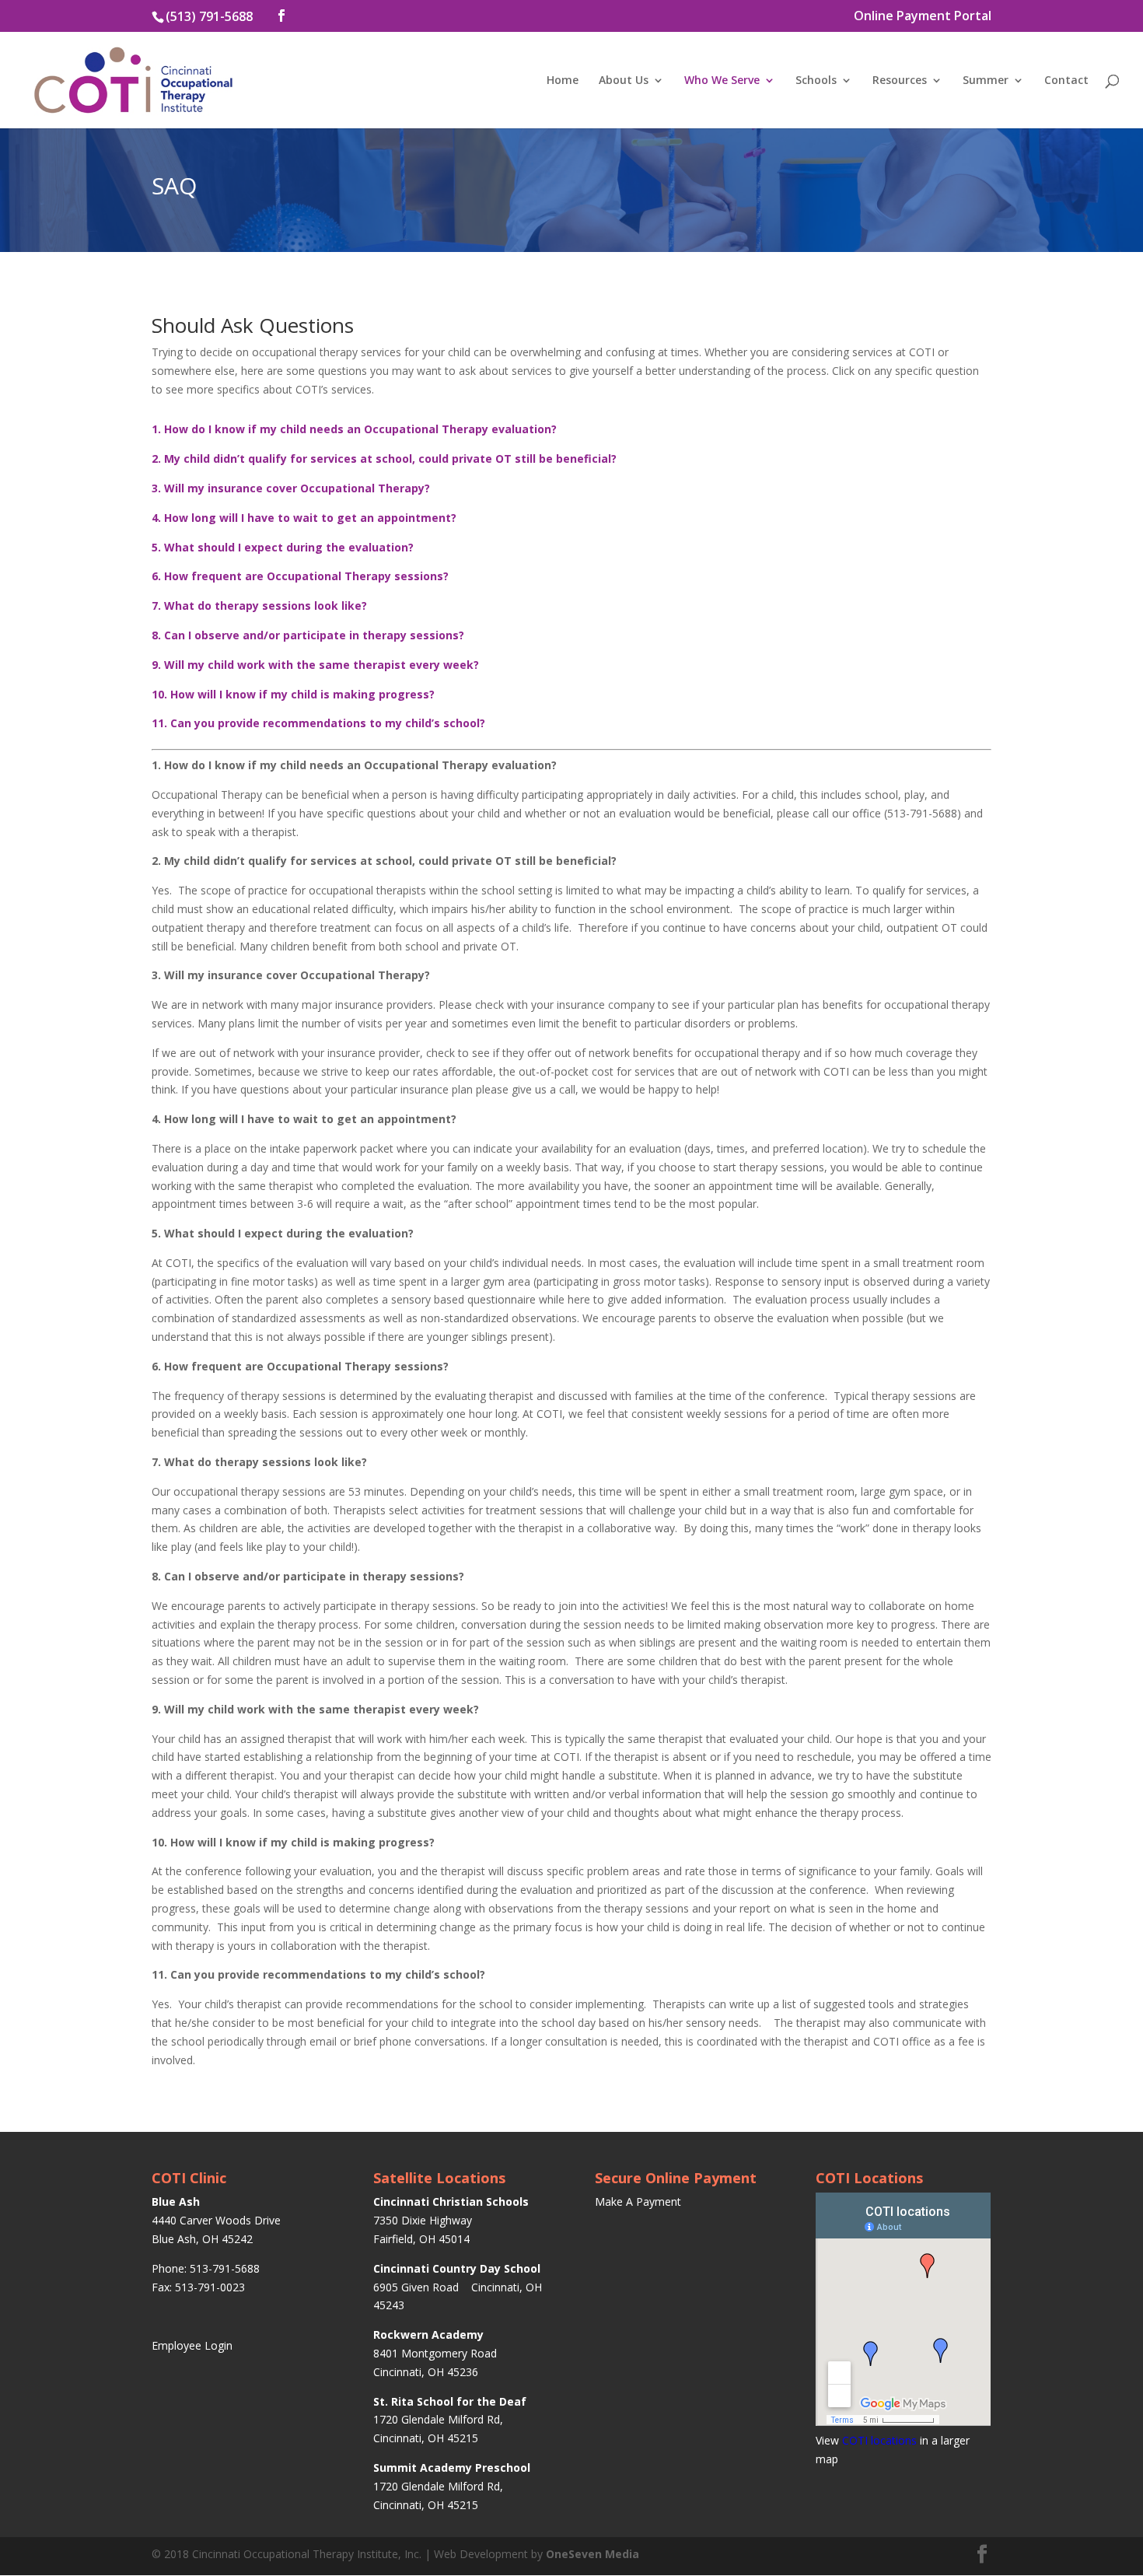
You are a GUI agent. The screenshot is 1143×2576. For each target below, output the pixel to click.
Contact (1066, 81)
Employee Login (192, 2345)
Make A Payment (638, 2201)
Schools (816, 81)
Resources (900, 81)
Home (563, 81)
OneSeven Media (592, 2554)
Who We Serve (722, 81)
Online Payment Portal (923, 17)
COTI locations (879, 2440)
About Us (624, 81)
